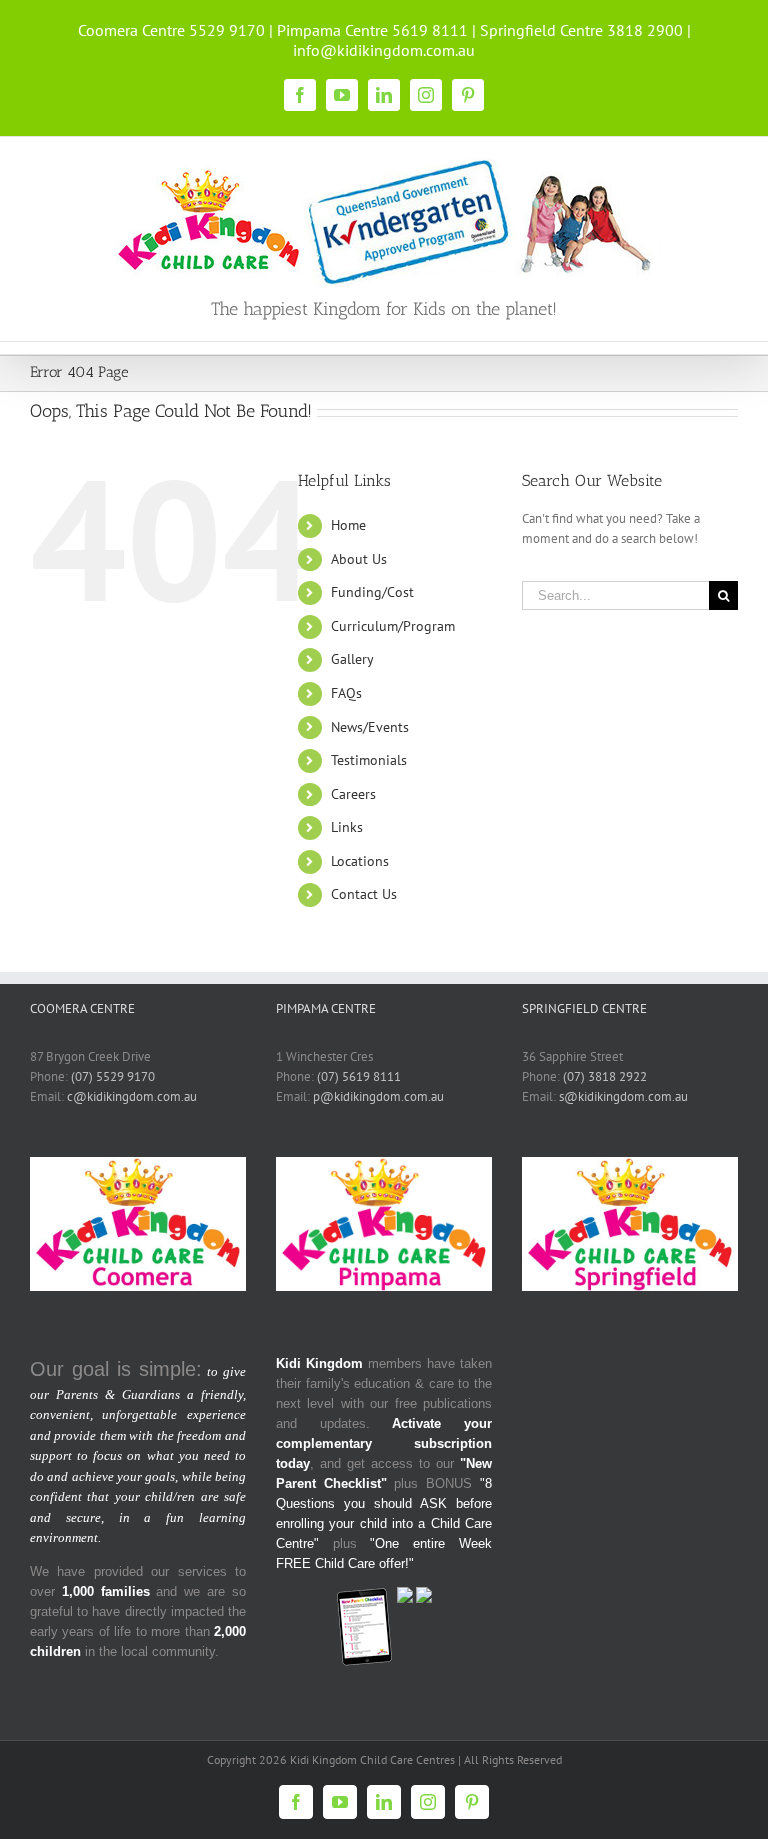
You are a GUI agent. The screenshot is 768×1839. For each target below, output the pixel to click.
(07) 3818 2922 (605, 1076)
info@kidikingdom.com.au (384, 50)
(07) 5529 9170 (113, 1076)
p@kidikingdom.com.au (378, 1096)
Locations (360, 861)
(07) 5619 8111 (359, 1076)
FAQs (346, 693)
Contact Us (364, 894)
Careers (353, 794)
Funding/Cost (372, 592)
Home (348, 525)
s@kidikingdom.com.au (623, 1096)
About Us (359, 559)
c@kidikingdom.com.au (132, 1096)
